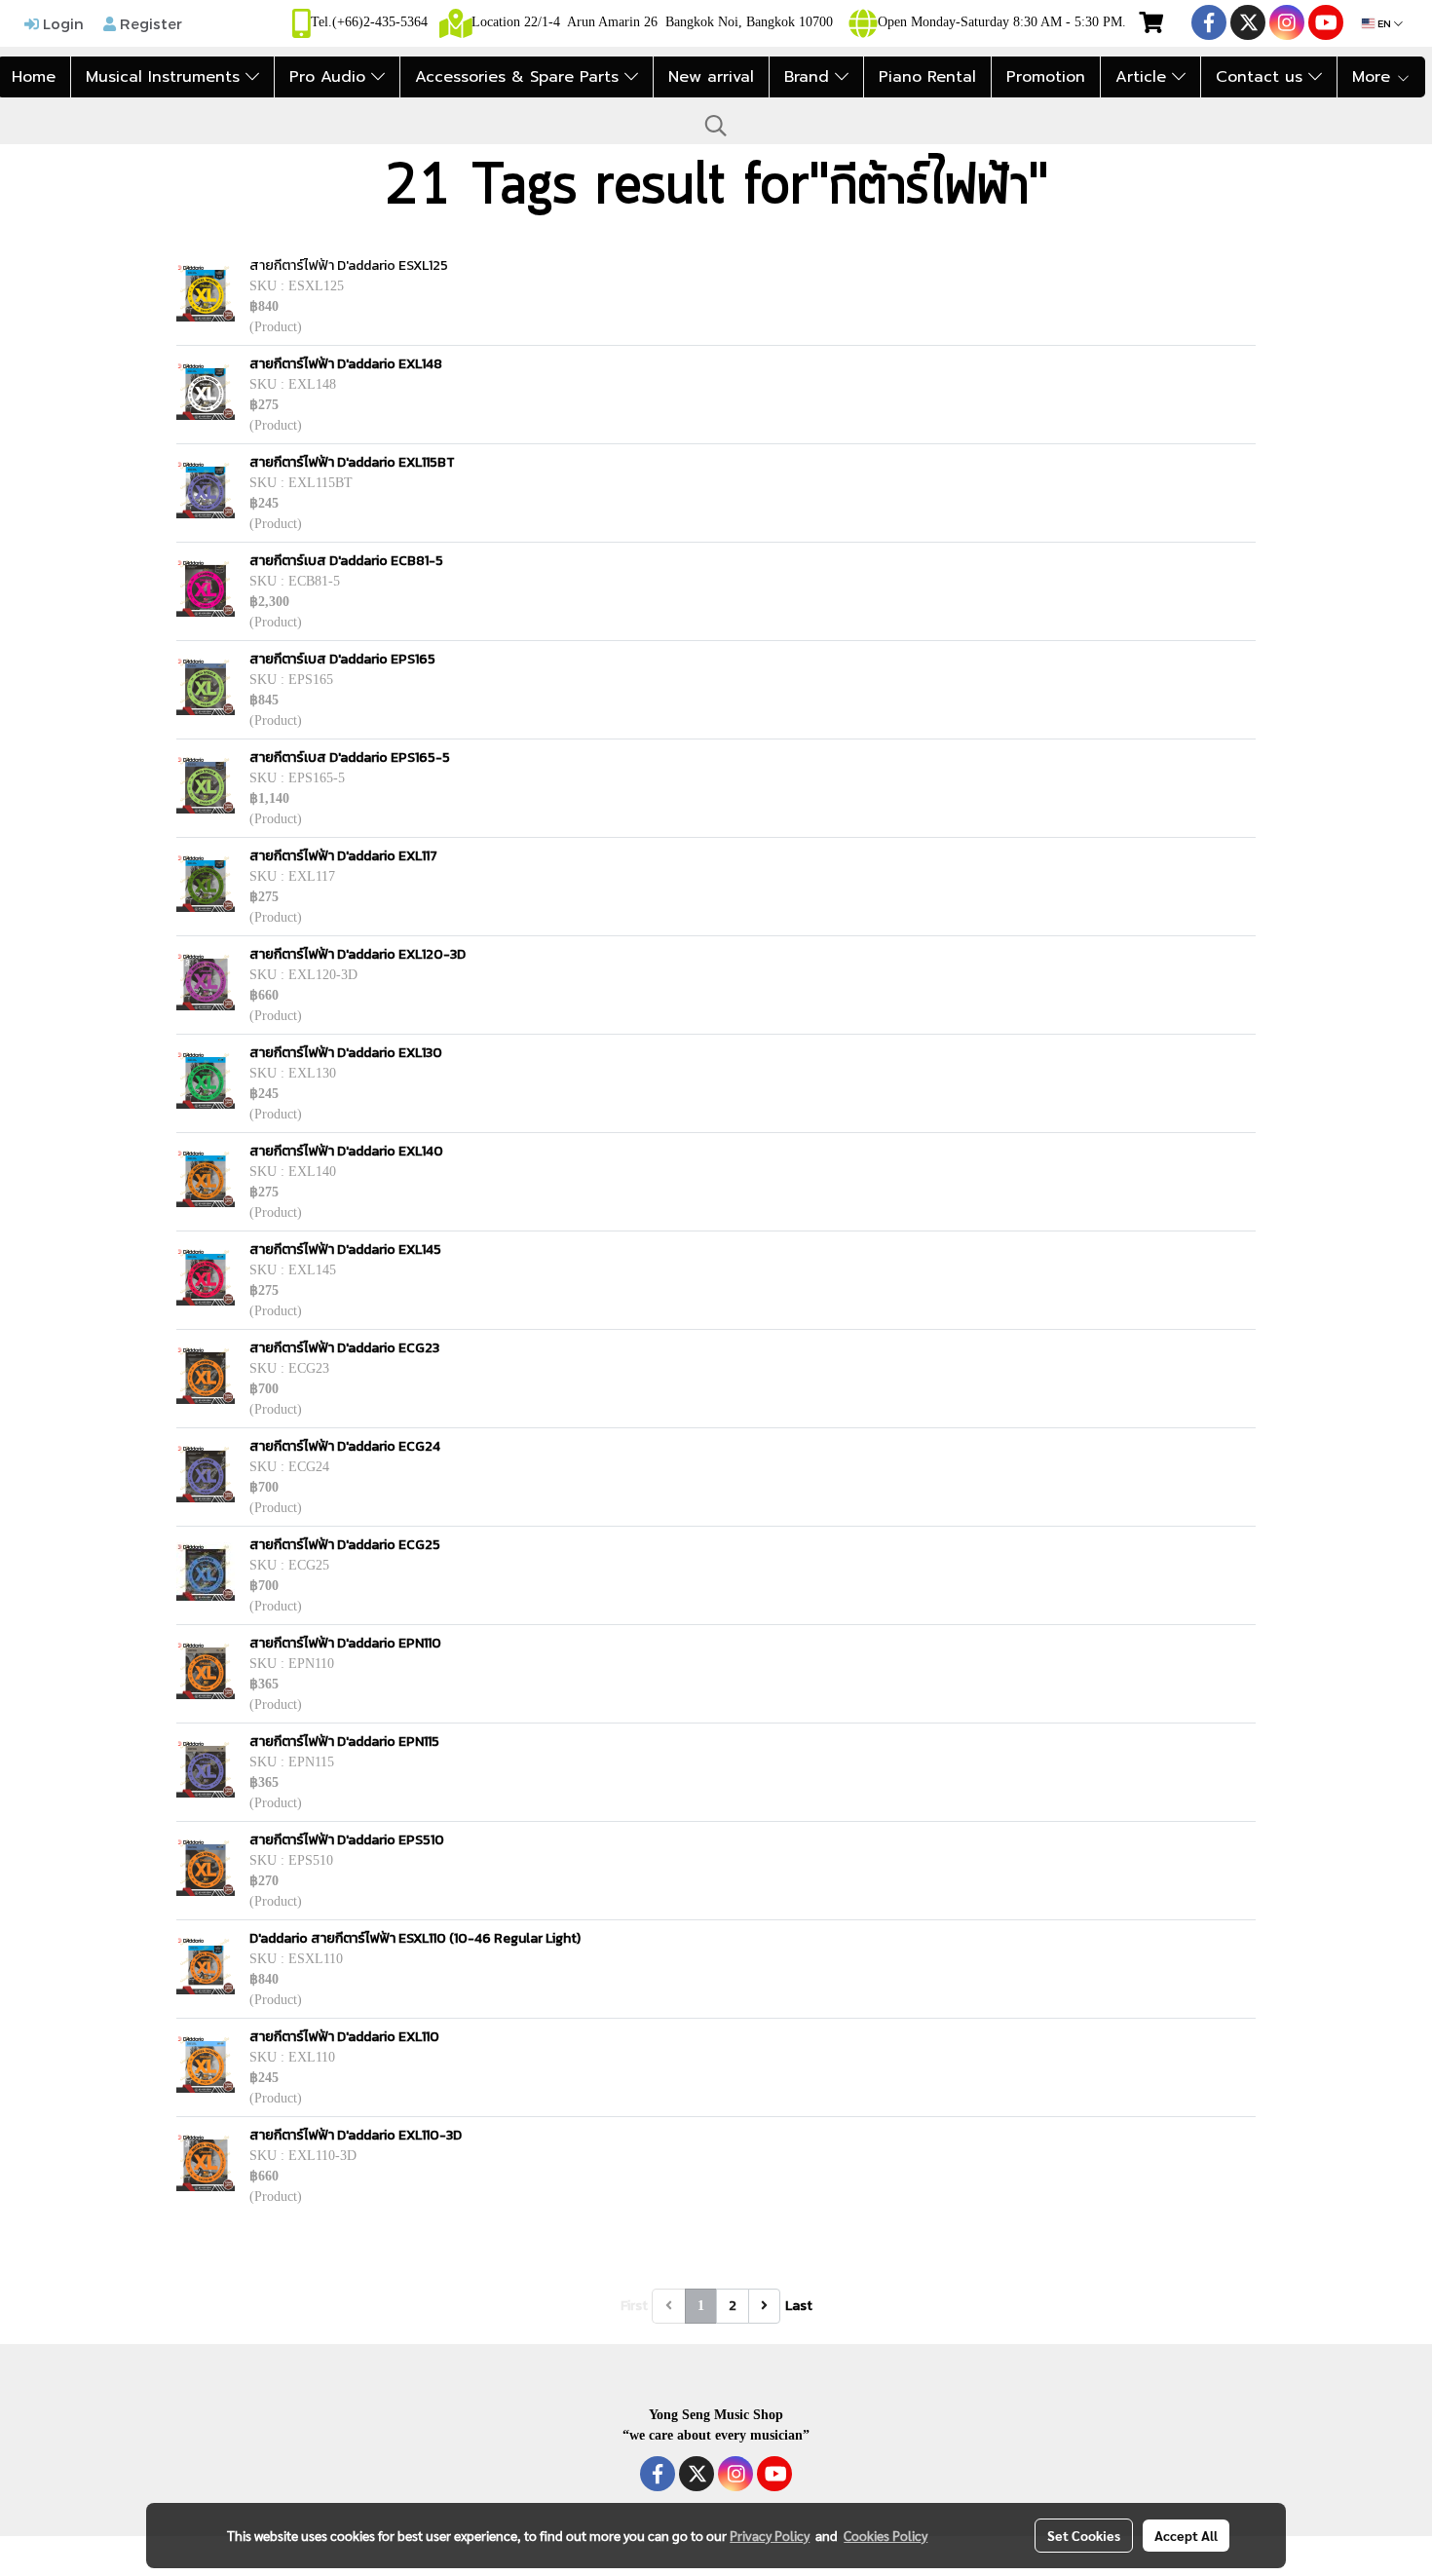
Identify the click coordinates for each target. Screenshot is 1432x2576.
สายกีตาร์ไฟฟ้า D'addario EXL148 (346, 364)
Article (1144, 77)
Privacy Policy (770, 2535)
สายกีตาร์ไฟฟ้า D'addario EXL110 (344, 2037)
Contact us (1262, 77)
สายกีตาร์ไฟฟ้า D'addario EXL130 (346, 1053)
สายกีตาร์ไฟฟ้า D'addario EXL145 (345, 1250)
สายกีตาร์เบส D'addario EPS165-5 (350, 758)
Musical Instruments (166, 77)
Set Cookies (1084, 2535)
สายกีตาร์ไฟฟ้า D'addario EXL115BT (352, 462)
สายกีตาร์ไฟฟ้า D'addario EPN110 (345, 1643)
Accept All (1186, 2535)
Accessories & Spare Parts (520, 77)
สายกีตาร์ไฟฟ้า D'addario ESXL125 (349, 265)
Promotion (1046, 77)
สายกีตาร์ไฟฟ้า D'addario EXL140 (346, 1151)
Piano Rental (927, 77)
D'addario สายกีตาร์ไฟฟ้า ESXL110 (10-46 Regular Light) (415, 1938)
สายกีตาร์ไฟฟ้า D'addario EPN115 (344, 1742)
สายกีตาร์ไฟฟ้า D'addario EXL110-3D (356, 2135)
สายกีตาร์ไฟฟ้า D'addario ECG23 (344, 1348)
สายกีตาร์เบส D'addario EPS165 (342, 659)
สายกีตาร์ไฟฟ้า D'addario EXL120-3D (358, 954)
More (1374, 77)
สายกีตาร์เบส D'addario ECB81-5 (346, 561)
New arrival (711, 77)
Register (149, 23)
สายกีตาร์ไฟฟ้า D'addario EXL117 (343, 856)
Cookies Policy (886, 2535)
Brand (810, 77)
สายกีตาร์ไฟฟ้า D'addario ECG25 (345, 1545)
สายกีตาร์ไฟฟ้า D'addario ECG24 (345, 1446)
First (634, 2306)
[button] (716, 126)
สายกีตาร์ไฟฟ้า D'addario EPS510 (347, 1840)
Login (61, 23)
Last (799, 2306)
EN (1384, 23)
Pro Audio (330, 77)
